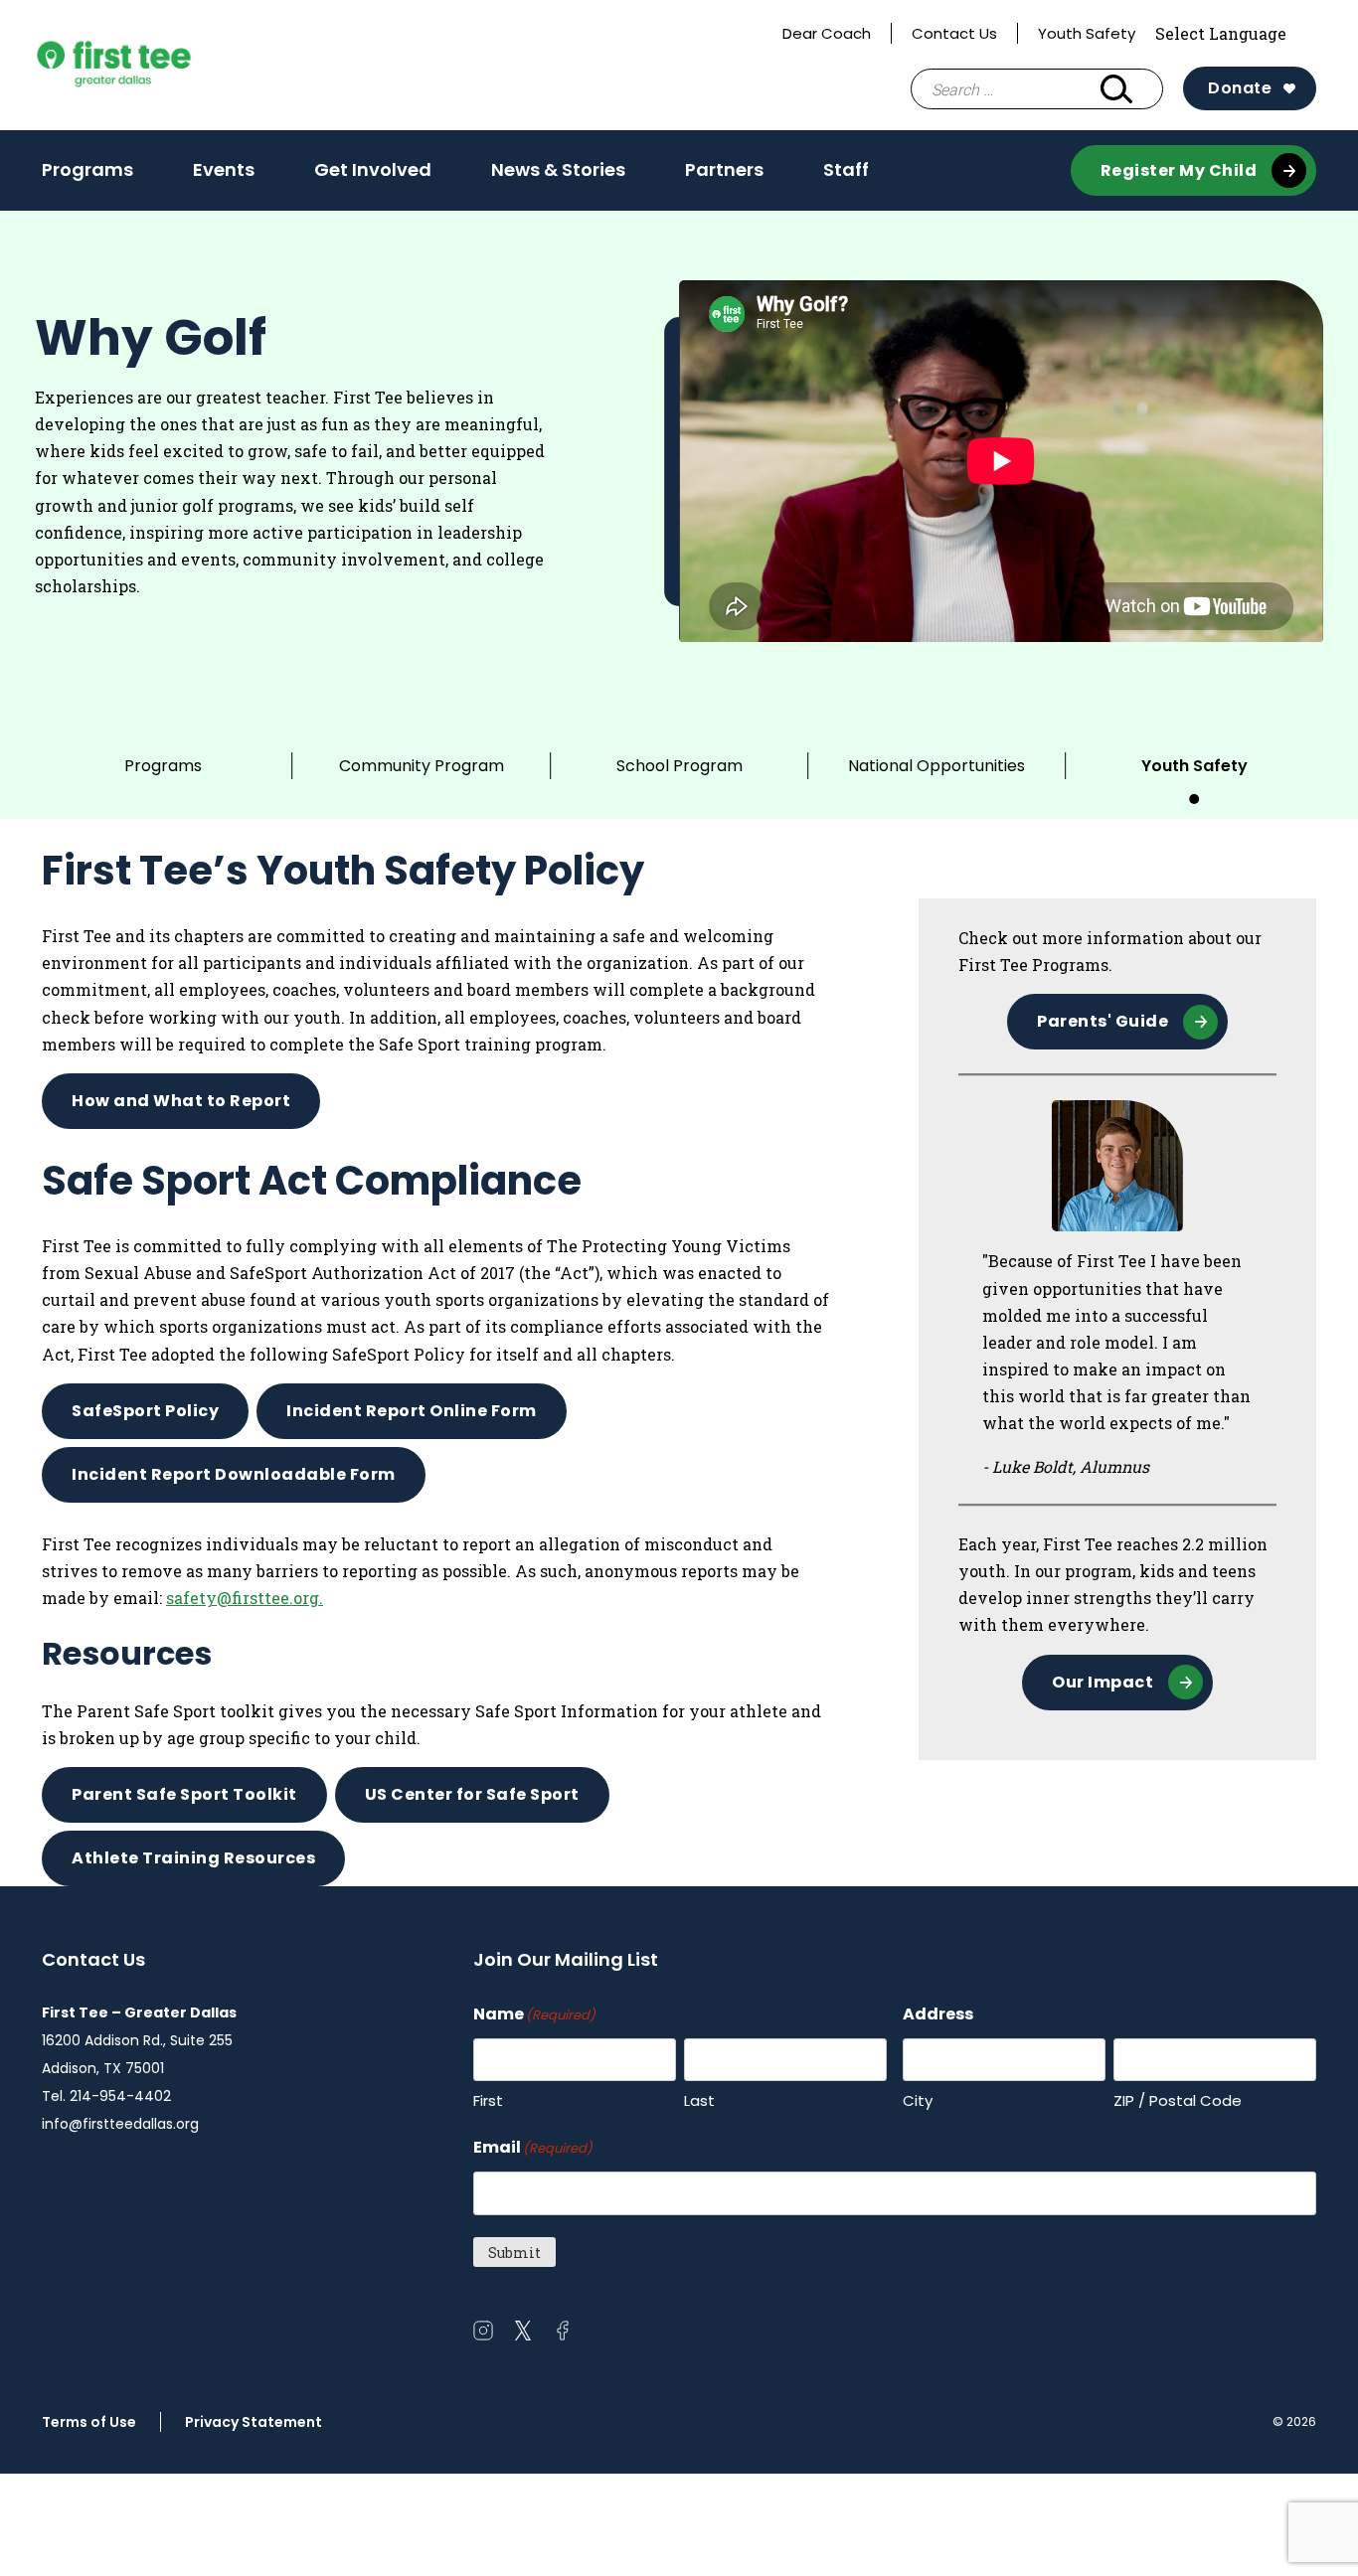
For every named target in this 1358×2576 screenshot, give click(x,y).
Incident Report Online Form (412, 1411)
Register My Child (1179, 170)
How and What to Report (181, 1101)
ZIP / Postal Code (1178, 2100)
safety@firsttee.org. (245, 1598)
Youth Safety (1087, 33)
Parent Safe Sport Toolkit (184, 1794)
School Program (679, 766)
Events (224, 169)
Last (699, 2100)
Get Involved (373, 176)
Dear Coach (827, 33)
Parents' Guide (1103, 1021)
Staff (846, 169)
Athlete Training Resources (193, 1858)
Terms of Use (89, 2422)
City (918, 2100)
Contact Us (954, 33)
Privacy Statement (254, 2422)
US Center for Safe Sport (472, 1794)
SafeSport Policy (145, 1411)
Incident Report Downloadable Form (234, 1474)
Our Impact (1103, 1682)
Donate (1240, 88)
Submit (514, 2253)
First (488, 2100)
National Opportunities (936, 766)
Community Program (422, 766)
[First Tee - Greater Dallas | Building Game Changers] (151, 66)
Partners (724, 169)
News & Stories (558, 169)
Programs (87, 176)
